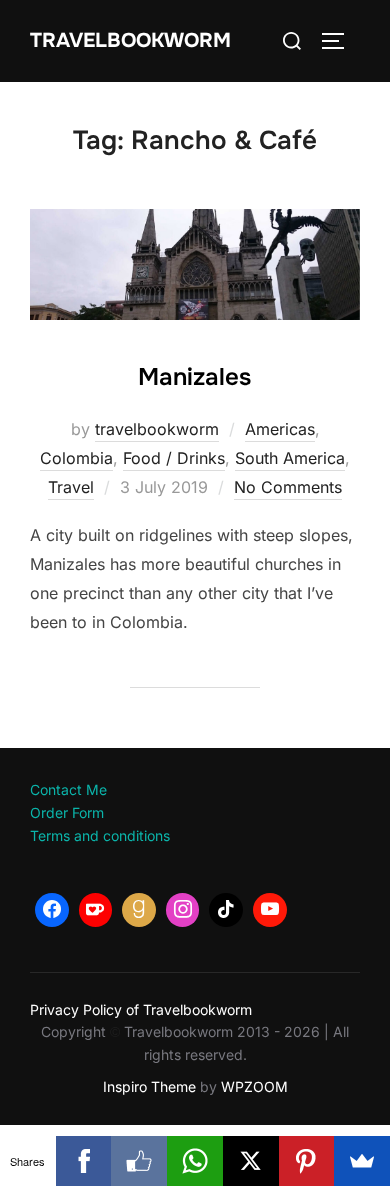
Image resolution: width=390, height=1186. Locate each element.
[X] (251, 1161)
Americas (280, 429)
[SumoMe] (362, 1161)
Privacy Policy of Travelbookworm (141, 1009)
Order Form (67, 812)
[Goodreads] (139, 910)
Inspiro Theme (149, 1086)
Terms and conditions (100, 835)
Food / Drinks (174, 458)
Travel (71, 487)
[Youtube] (270, 910)
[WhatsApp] (195, 1161)
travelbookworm (157, 429)
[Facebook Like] (139, 1161)
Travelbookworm (130, 40)
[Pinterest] (307, 1161)
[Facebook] (52, 910)
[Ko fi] (96, 910)
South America (290, 458)
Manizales (194, 377)
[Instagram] (183, 910)
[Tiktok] (226, 910)
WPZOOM (254, 1086)
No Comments (288, 487)
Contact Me (68, 789)
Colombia (76, 458)
